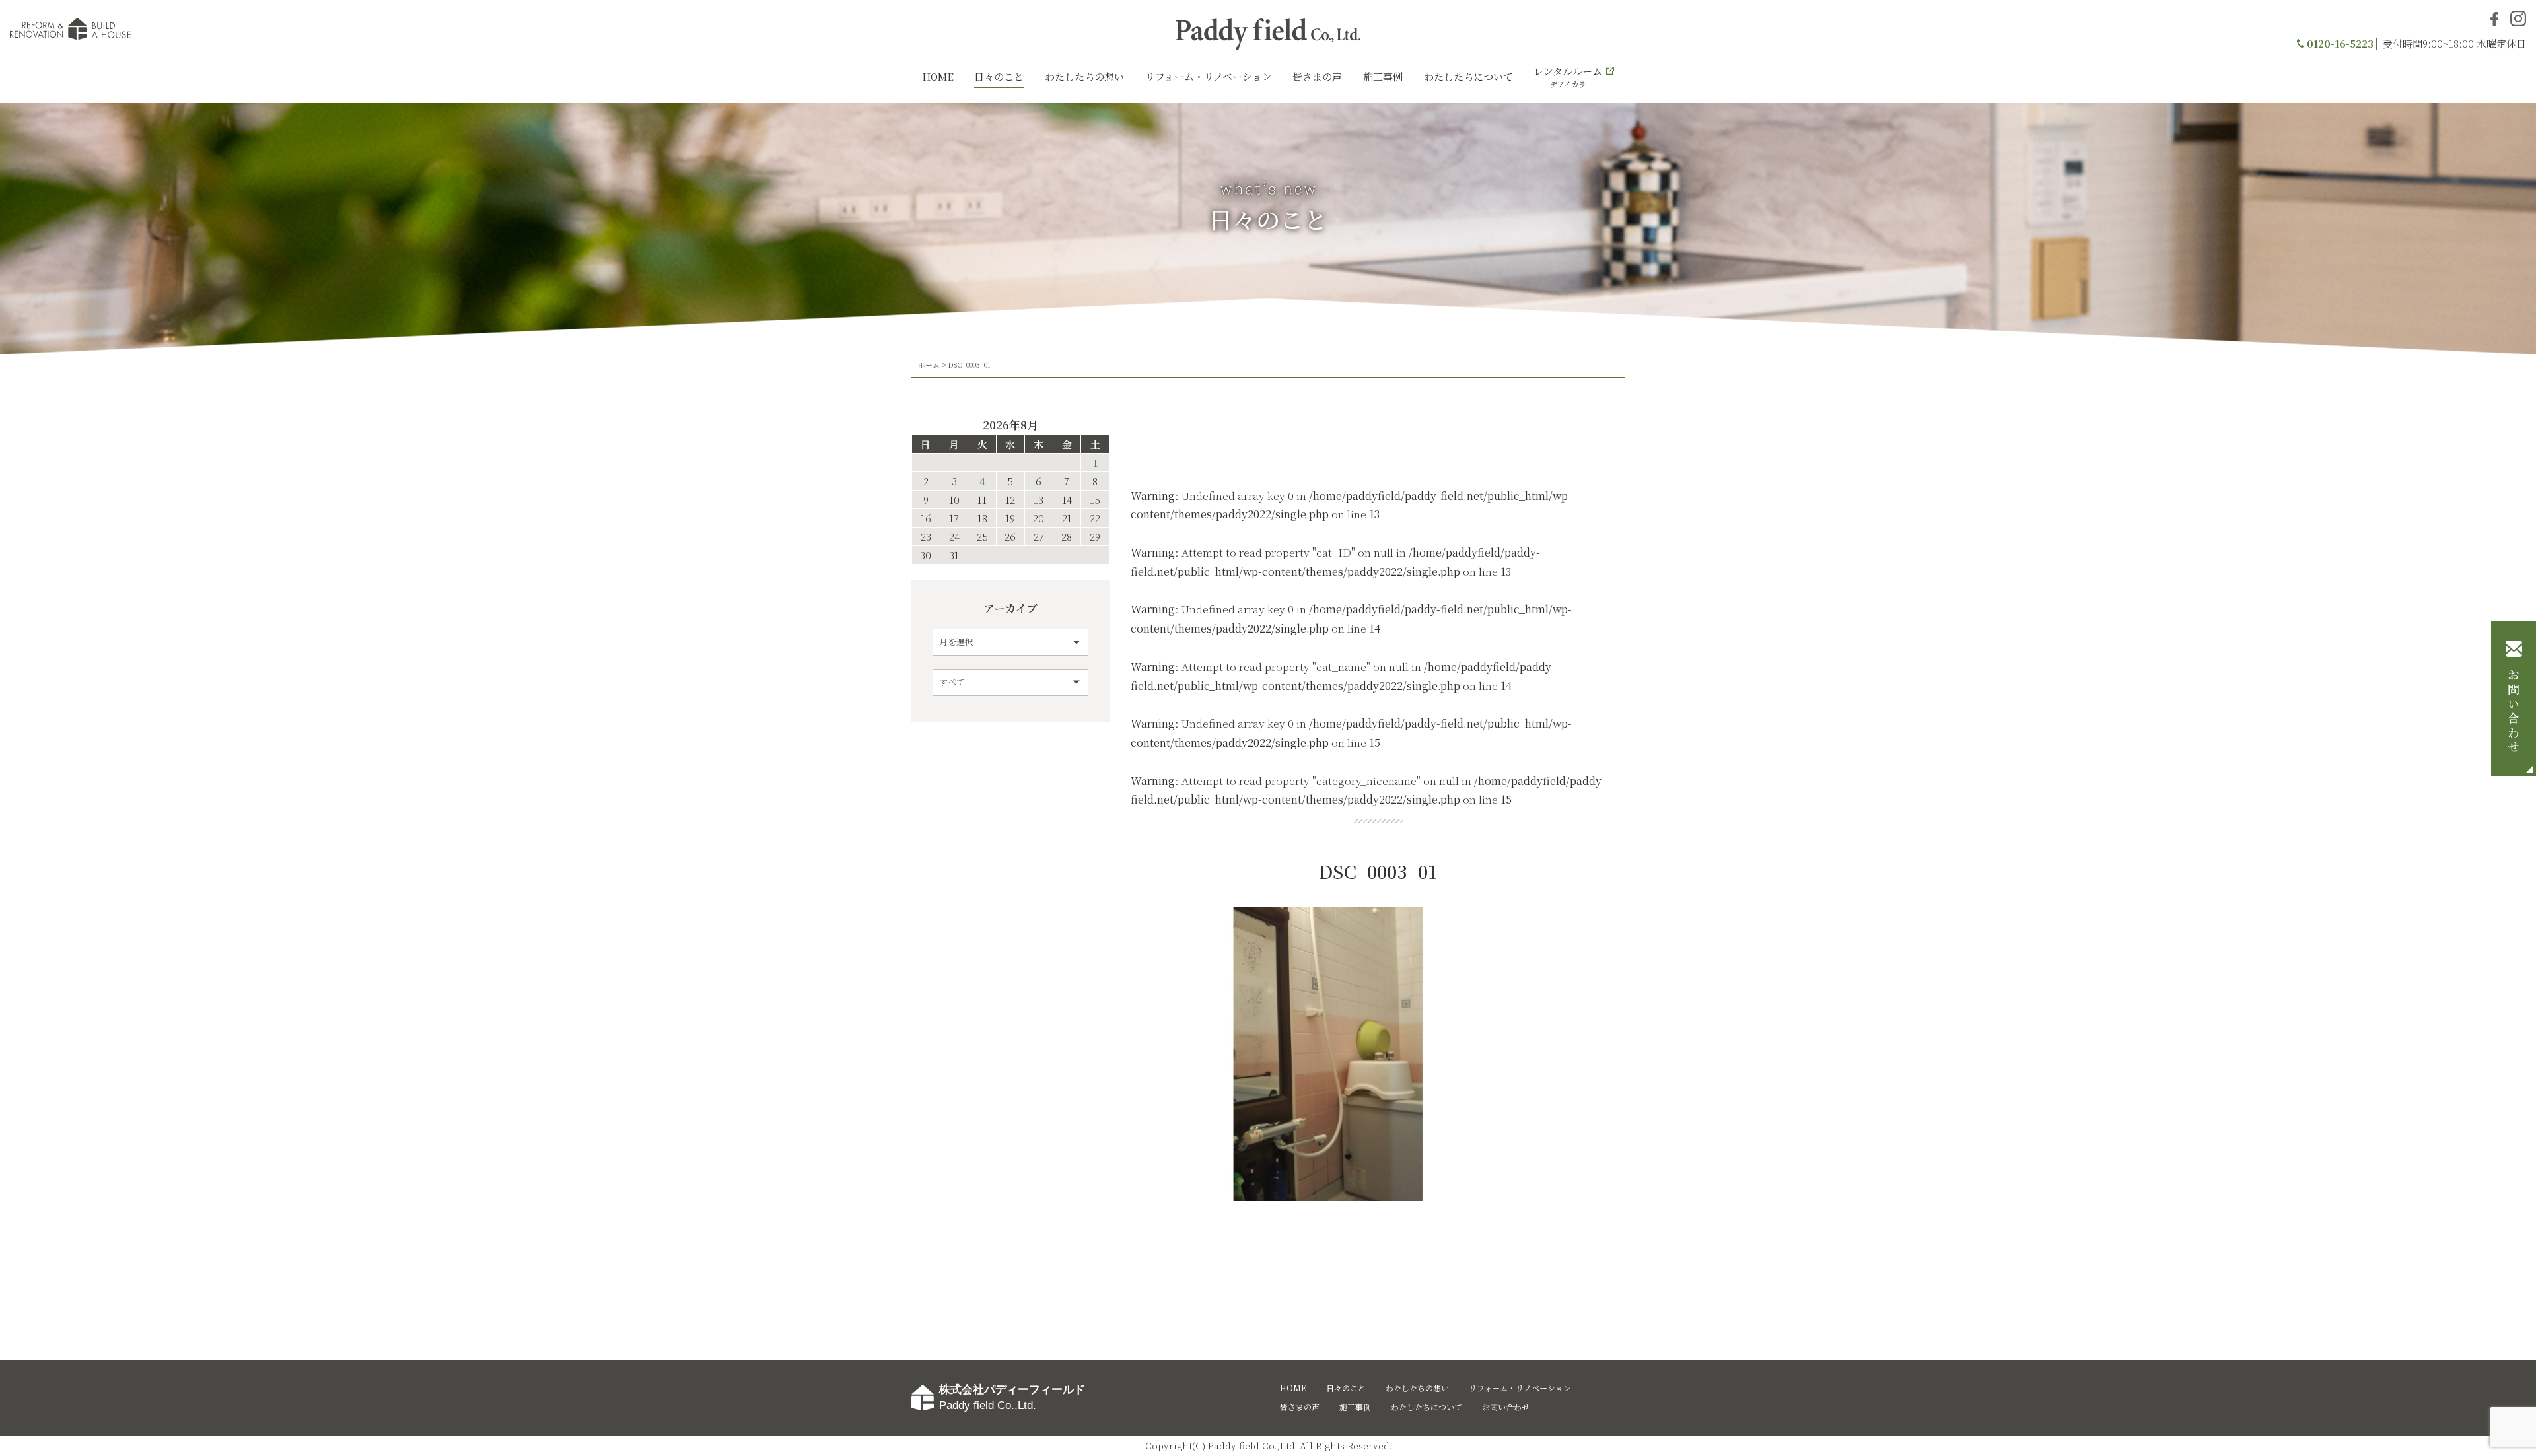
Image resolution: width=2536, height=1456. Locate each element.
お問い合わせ (2514, 712)
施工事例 (1383, 76)
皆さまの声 (1317, 76)
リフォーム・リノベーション (1209, 76)
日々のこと (999, 76)
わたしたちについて (1468, 76)
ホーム (929, 364)
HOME (938, 76)
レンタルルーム (1568, 77)
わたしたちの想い (1084, 76)
